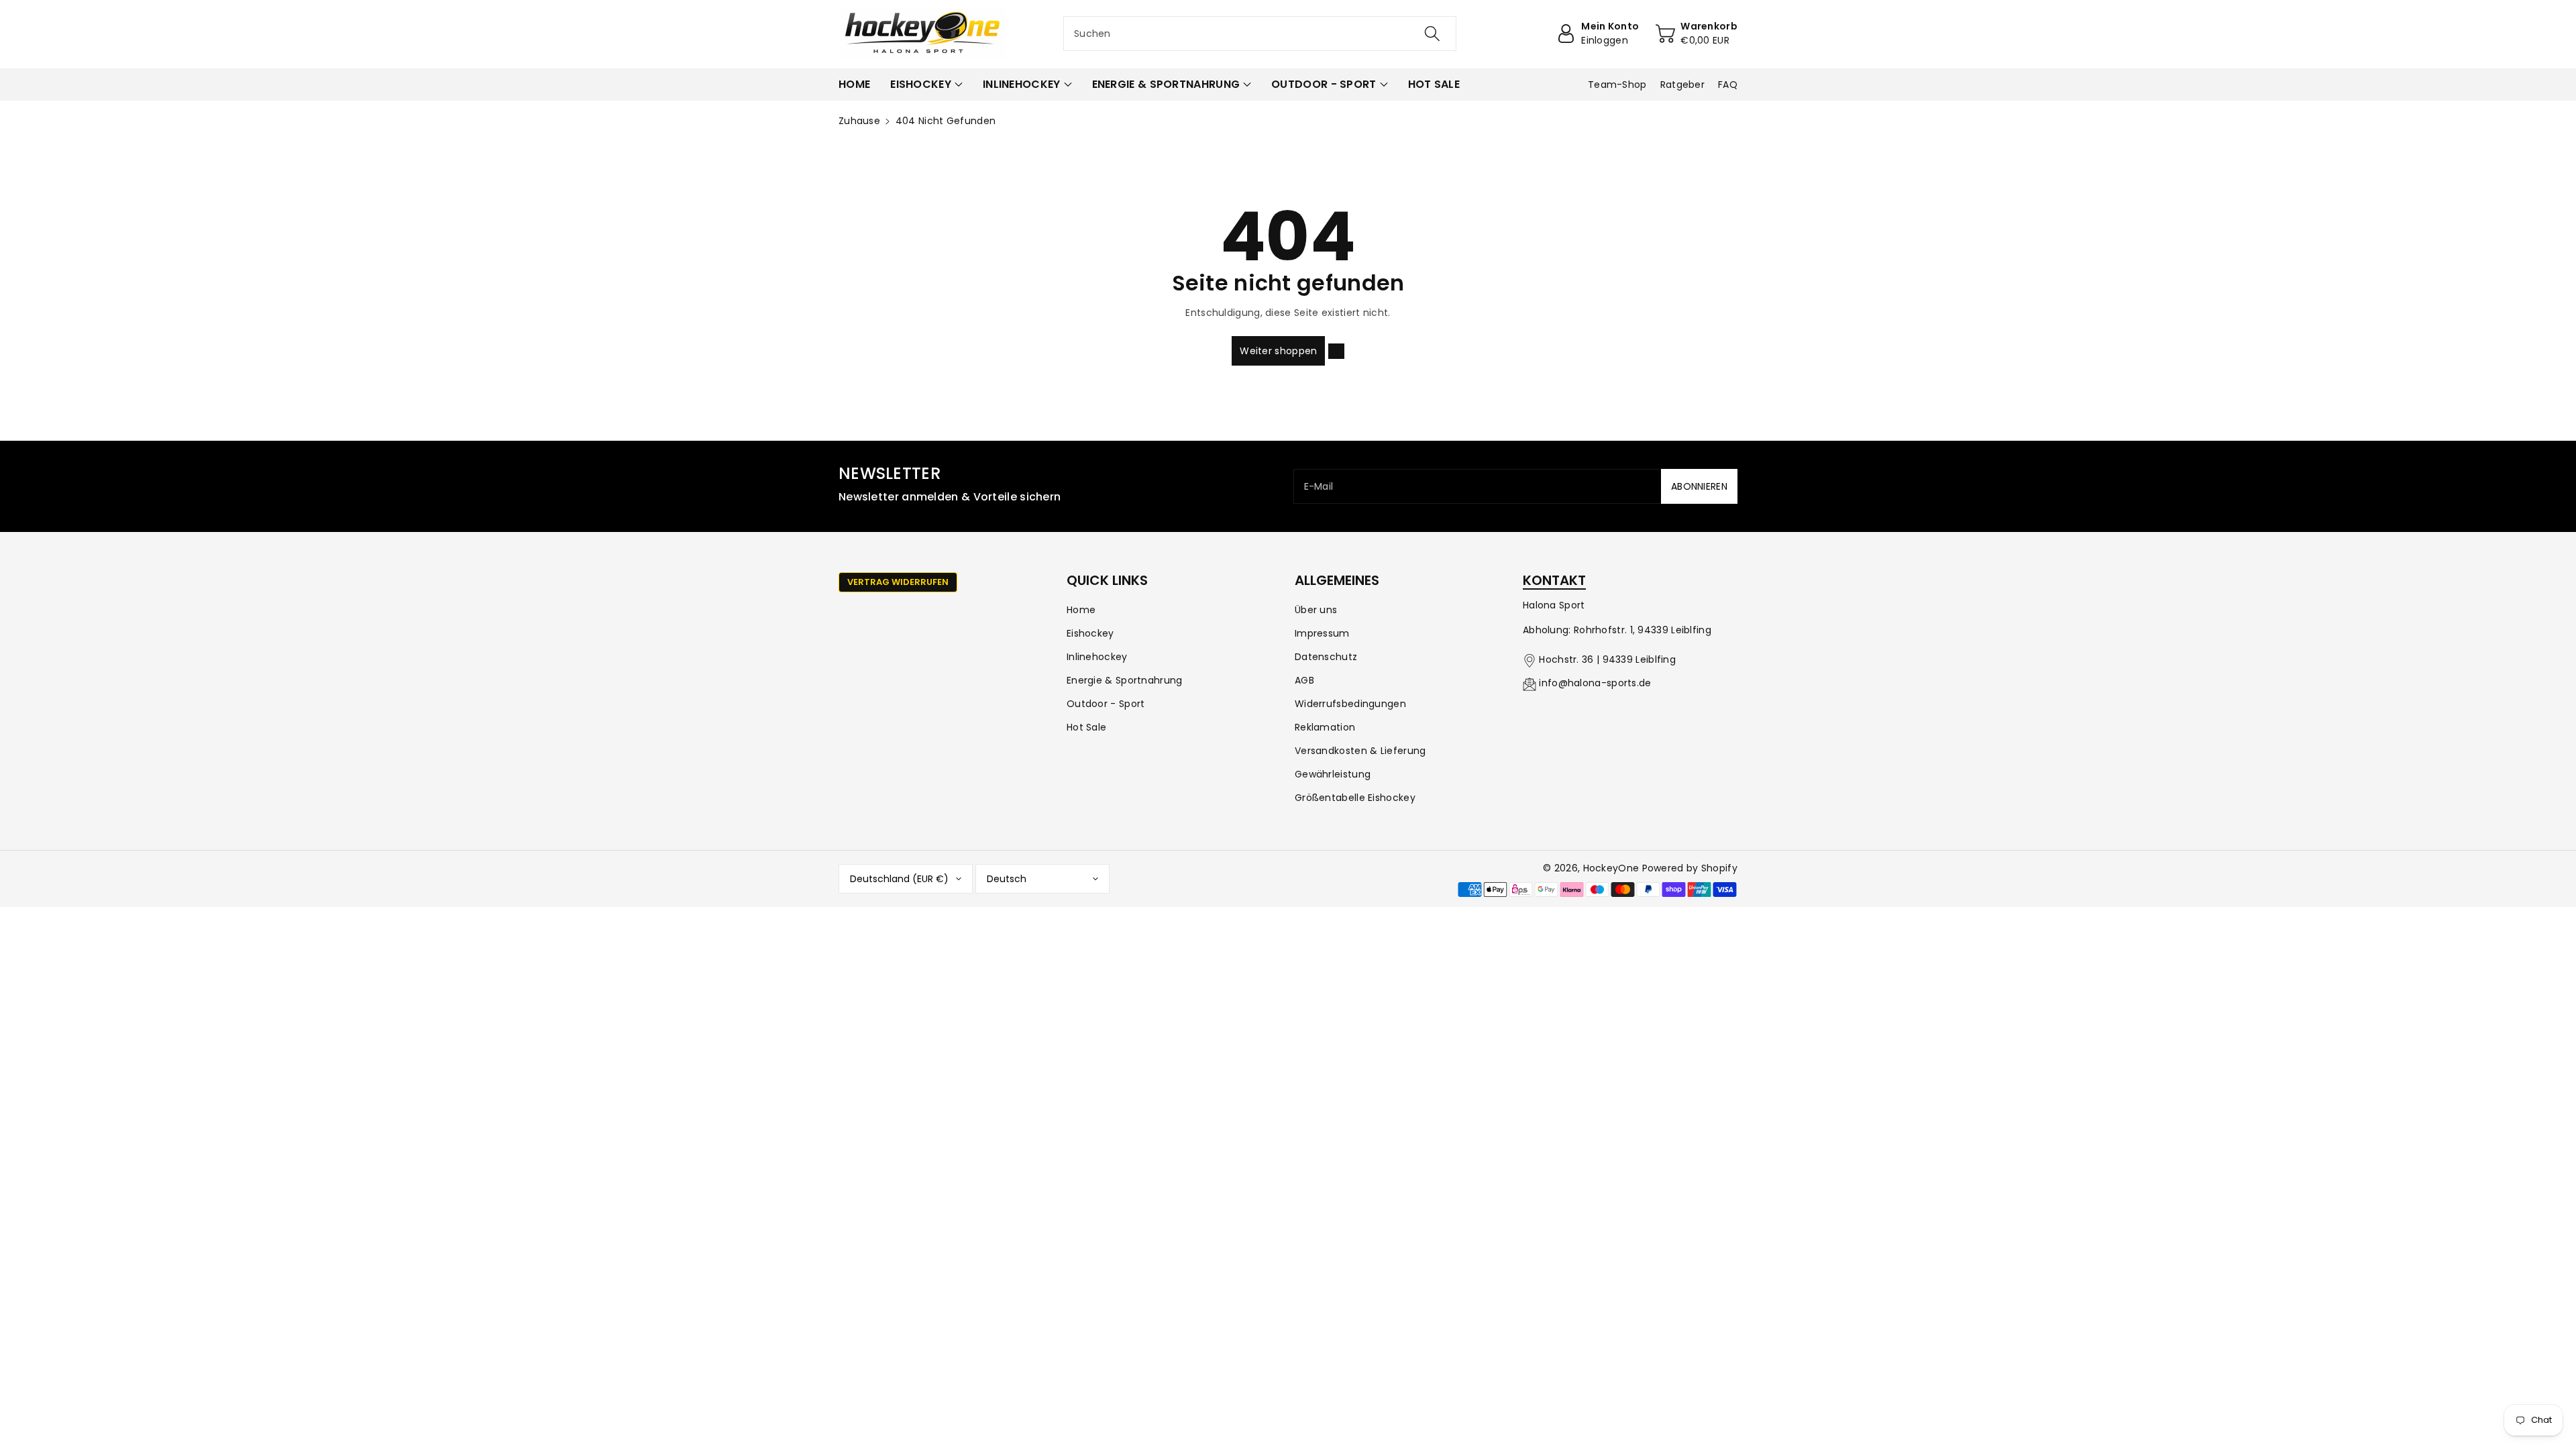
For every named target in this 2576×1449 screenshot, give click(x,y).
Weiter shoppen (1278, 351)
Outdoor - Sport (1106, 704)
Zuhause (859, 121)
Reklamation (1325, 727)
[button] (926, 85)
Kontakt (1554, 580)
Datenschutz (1326, 657)
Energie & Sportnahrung (1125, 680)
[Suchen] (1432, 34)
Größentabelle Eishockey (1355, 798)
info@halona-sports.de (1595, 683)
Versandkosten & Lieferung (1360, 751)
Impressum (1322, 633)
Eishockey (1090, 633)
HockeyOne (1611, 868)
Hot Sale (1086, 727)
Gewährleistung (1333, 774)
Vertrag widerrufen (898, 582)
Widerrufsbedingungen (1350, 704)
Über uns (1316, 610)
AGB (1304, 680)
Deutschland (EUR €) (899, 879)
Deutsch (1007, 879)
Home (1081, 610)
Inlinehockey (1097, 657)
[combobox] (1260, 34)
